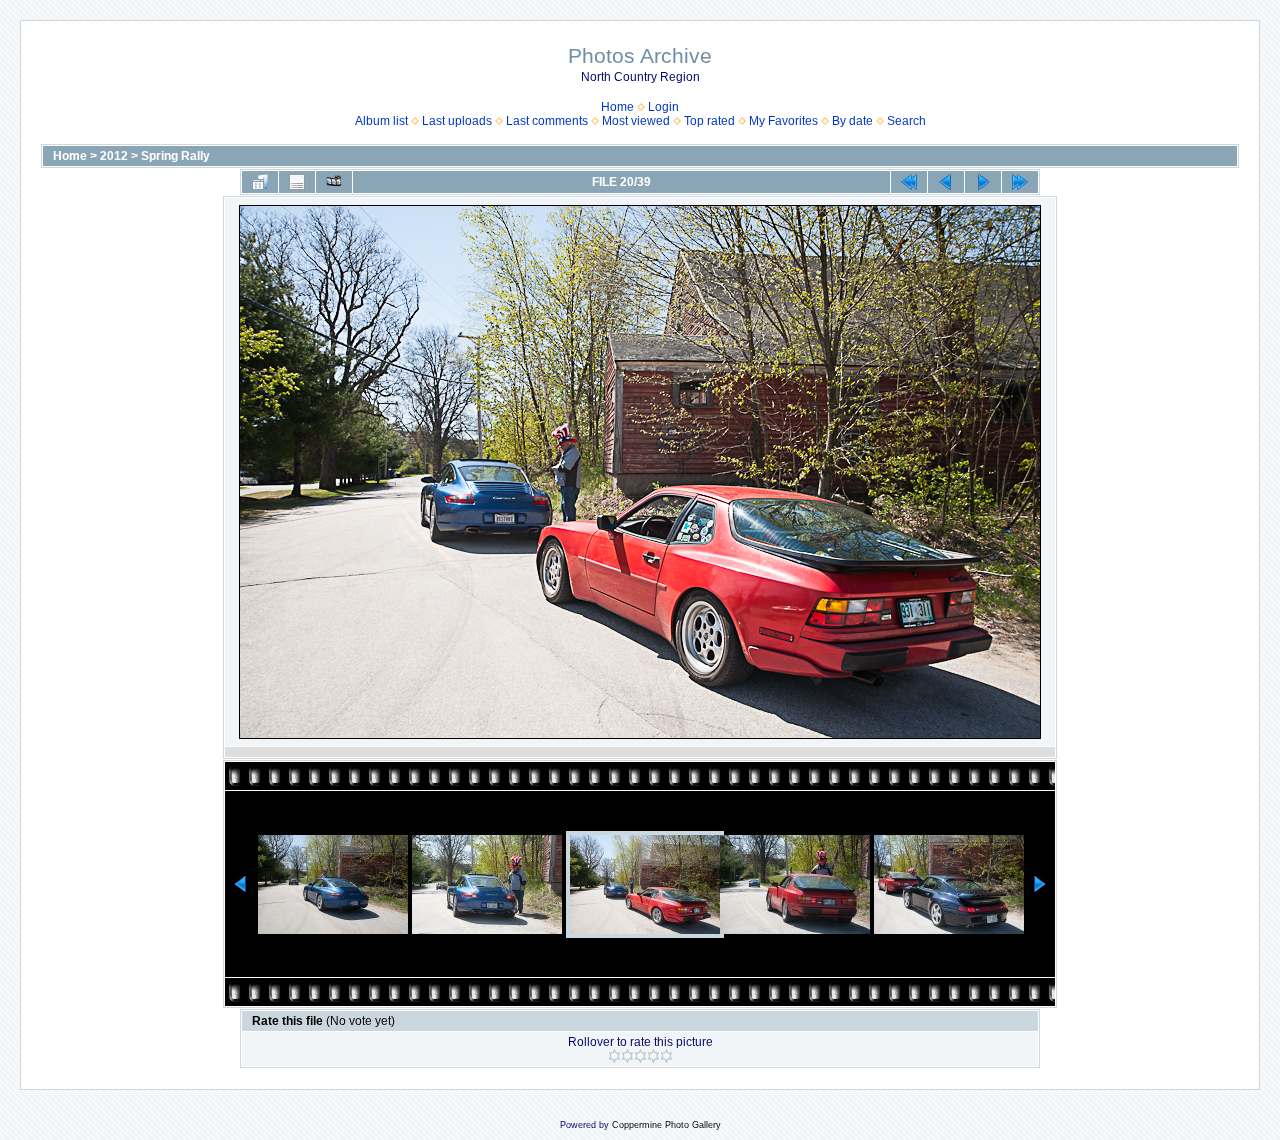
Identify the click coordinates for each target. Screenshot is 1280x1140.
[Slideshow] (334, 182)
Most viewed (636, 121)
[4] (653, 1056)
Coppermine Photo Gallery (666, 1125)
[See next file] (983, 182)
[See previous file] (946, 182)
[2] (627, 1056)
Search (906, 121)
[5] (666, 1056)
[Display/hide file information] (297, 182)
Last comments (547, 121)
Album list (381, 121)
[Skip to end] (1020, 182)
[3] (640, 1056)
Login (663, 107)
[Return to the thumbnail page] (260, 182)
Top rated (709, 121)
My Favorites (783, 121)
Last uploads (457, 121)
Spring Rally (175, 156)
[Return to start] (909, 182)
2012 (114, 156)
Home (617, 107)
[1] (614, 1056)
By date (852, 121)
